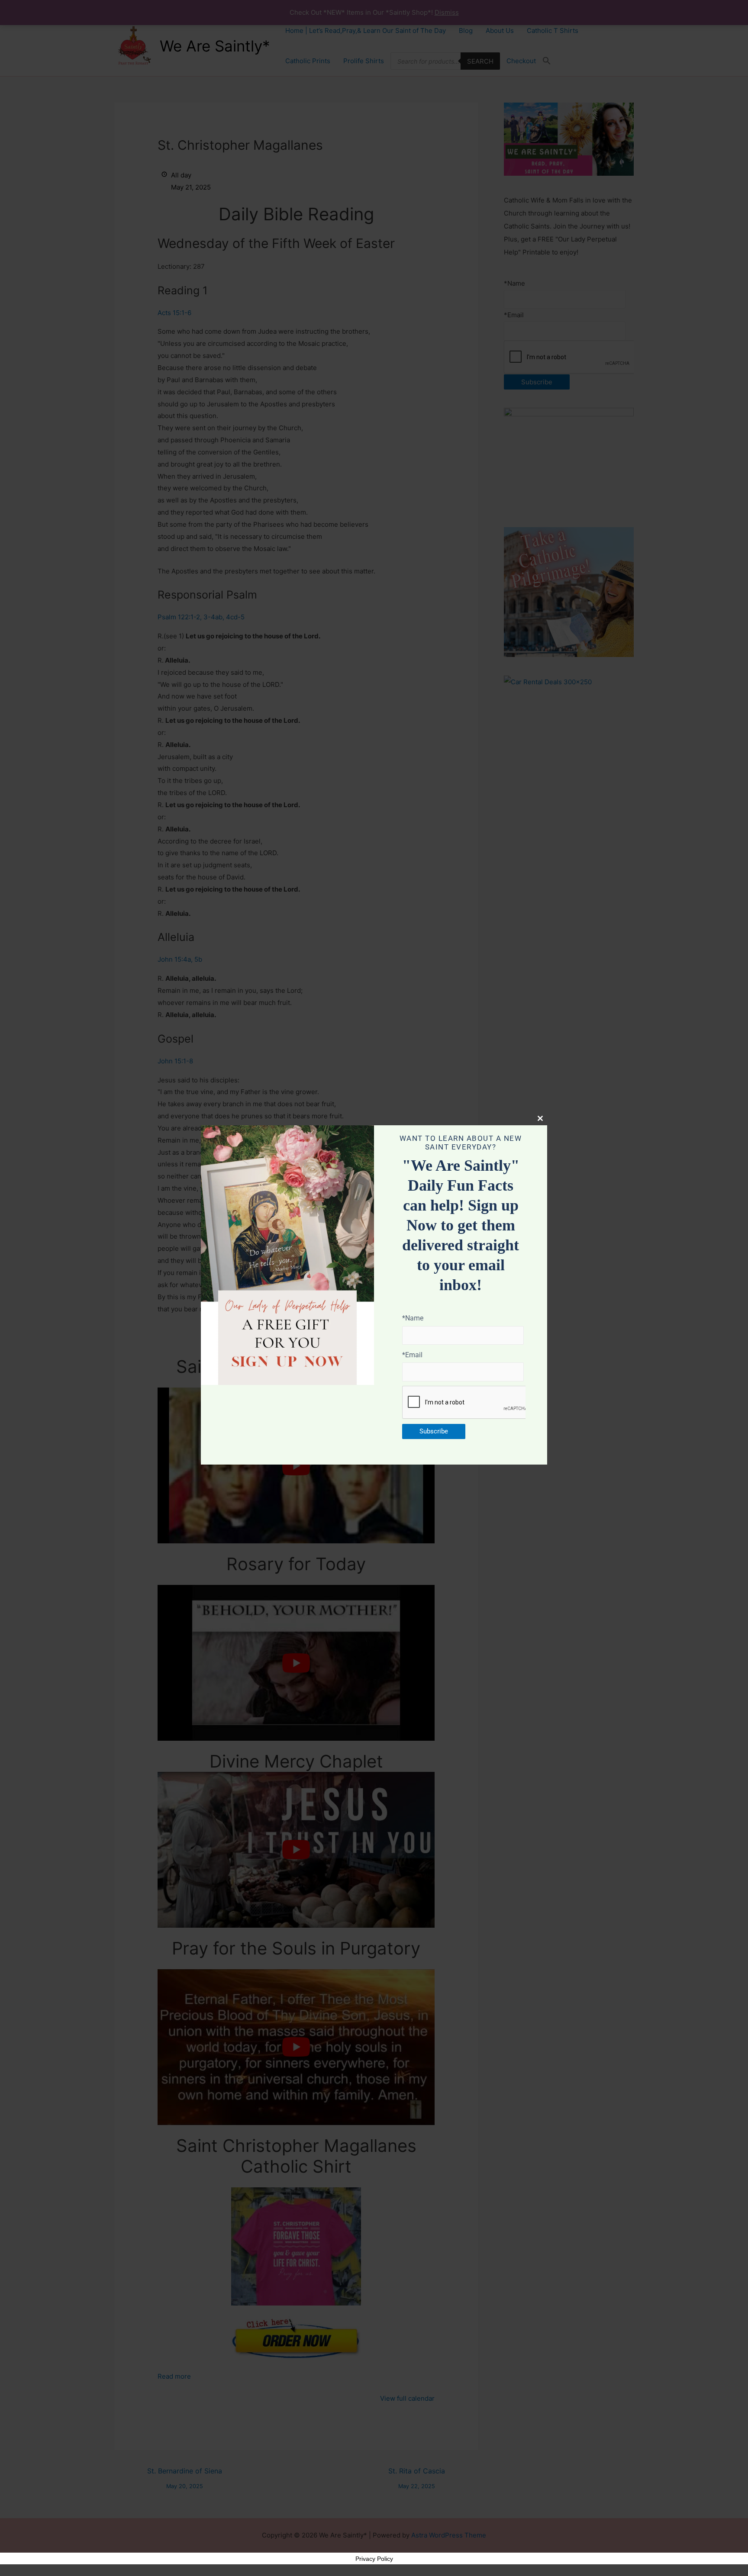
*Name (413, 1318)
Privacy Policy (374, 2559)
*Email (412, 1355)
